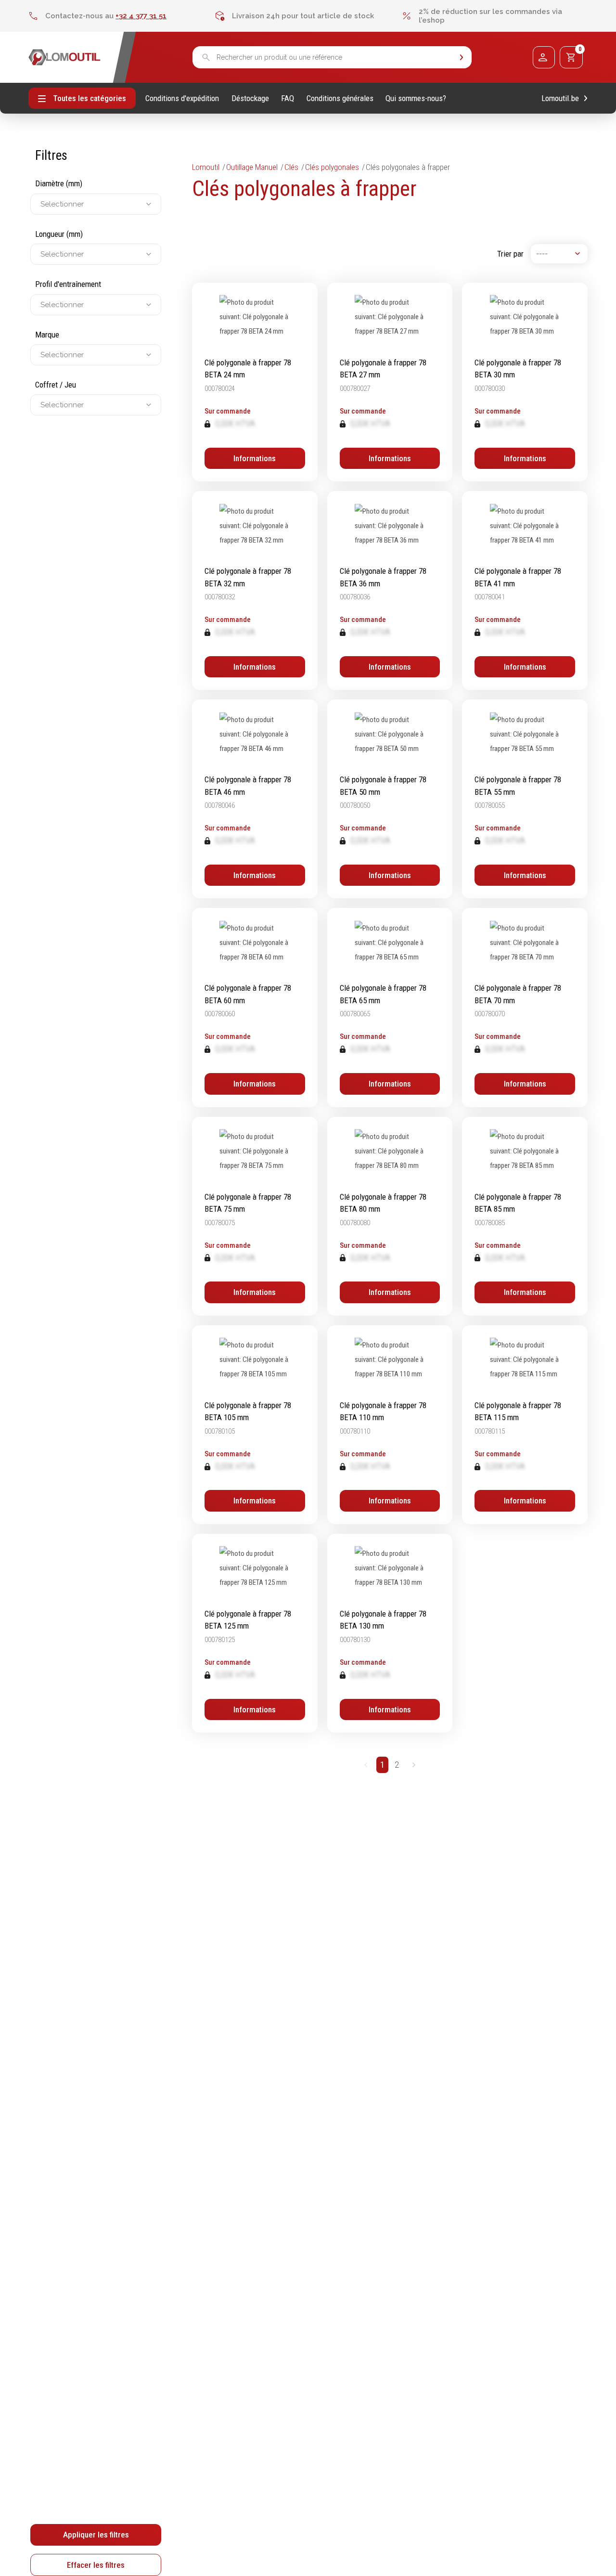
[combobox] (41, 204)
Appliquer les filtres (96, 2535)
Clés (291, 167)
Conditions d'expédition (182, 98)
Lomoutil (206, 167)
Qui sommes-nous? (416, 98)
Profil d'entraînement (68, 284)
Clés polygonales (332, 167)
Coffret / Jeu (56, 385)
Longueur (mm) (59, 234)
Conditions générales (340, 98)
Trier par (510, 254)
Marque (47, 335)
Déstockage (250, 98)
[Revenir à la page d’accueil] (64, 57)
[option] (122, 16)
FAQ (288, 98)
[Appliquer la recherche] (462, 58)
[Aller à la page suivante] (414, 1765)
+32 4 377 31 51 (141, 16)
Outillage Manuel (252, 167)
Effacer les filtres (96, 2565)
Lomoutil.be (560, 98)
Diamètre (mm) (59, 183)
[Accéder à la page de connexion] (544, 57)
